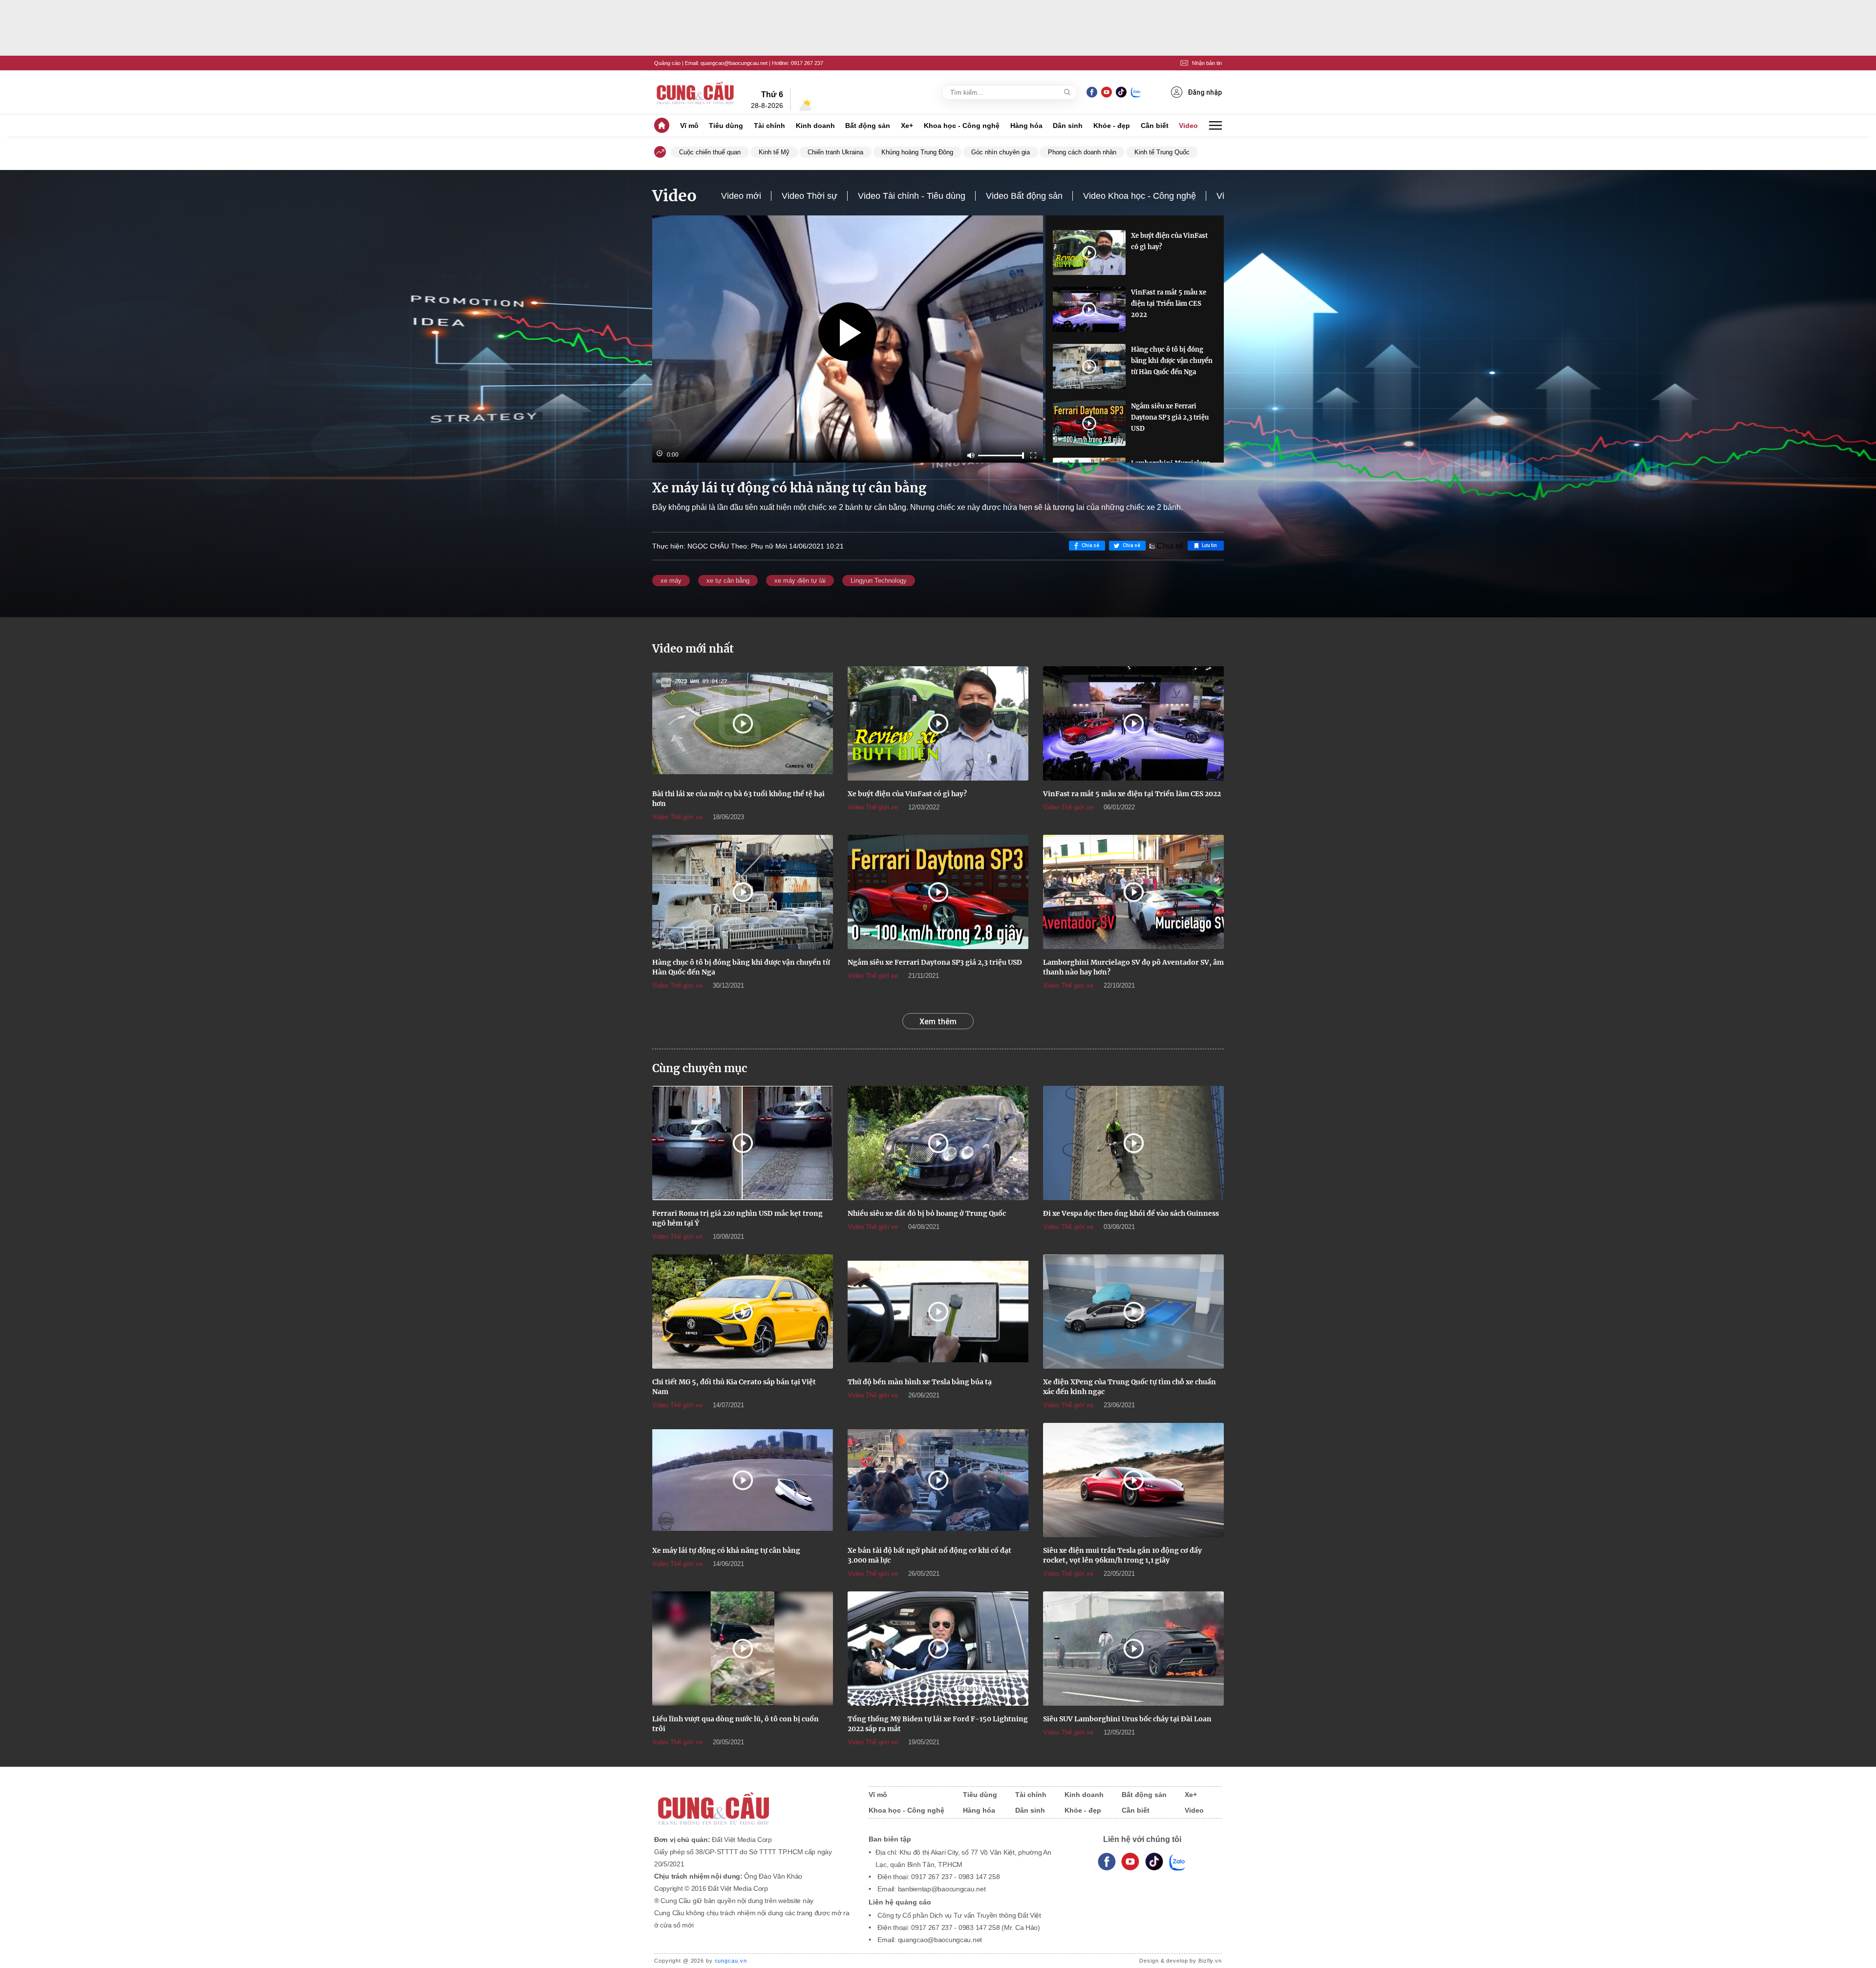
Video (1188, 126)
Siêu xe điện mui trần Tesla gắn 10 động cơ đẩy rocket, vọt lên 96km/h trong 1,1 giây (1122, 1555)
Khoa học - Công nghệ (962, 126)
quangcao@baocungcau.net (734, 63)
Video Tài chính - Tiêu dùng (912, 196)
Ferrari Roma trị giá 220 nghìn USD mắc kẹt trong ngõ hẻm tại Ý (737, 1218)
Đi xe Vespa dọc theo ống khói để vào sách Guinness (1131, 1213)
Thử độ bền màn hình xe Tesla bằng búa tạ (920, 1382)
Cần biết (1155, 126)
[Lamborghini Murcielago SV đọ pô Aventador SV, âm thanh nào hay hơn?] (1133, 892)
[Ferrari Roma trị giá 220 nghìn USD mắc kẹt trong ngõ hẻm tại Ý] (743, 1143)
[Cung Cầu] (752, 1802)
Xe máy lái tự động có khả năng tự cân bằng (726, 1550)
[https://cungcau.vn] (696, 92)
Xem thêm (938, 1021)
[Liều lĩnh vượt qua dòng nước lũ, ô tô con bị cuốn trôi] (743, 1649)
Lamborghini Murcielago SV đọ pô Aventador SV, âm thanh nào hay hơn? (1133, 967)
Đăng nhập (1205, 92)
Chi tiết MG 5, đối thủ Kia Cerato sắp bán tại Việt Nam (734, 1387)
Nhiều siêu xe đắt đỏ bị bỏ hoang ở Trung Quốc (927, 1213)
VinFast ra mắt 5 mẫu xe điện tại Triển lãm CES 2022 (1169, 304)
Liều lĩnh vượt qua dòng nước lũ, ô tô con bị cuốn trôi (735, 1724)
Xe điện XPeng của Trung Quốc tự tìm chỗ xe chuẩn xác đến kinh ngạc (1130, 1387)
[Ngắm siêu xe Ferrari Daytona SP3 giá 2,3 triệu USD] (1089, 423)
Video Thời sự (810, 196)
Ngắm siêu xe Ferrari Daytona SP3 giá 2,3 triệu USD (1170, 417)
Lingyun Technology (879, 581)
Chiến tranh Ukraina (835, 152)
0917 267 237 (807, 63)
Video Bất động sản (1024, 196)
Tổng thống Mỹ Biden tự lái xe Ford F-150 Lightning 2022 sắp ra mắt (938, 1724)
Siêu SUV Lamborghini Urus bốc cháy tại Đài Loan (1127, 1719)
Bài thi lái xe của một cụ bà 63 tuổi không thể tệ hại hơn (738, 799)
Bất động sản (868, 126)
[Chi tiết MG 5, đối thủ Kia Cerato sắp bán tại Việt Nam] (743, 1312)
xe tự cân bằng (728, 581)
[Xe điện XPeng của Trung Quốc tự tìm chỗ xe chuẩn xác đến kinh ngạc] (1133, 1312)
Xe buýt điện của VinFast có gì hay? (1169, 241)
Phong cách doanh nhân (1082, 152)
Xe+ (907, 126)
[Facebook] (1092, 92)
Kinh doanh (815, 126)
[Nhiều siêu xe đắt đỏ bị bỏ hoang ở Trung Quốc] (938, 1143)
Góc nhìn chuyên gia (1001, 152)
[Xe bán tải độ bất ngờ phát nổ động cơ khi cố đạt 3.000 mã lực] (938, 1480)
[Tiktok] (1154, 1862)
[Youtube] (1106, 92)
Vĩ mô (689, 126)
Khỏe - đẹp (1112, 126)
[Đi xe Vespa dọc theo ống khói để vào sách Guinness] (1133, 1143)
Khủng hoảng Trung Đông (917, 152)
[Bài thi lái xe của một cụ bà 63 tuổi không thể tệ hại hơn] (743, 723)
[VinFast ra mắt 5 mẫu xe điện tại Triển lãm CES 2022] (1089, 309)
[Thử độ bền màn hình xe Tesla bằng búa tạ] (938, 1312)
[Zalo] (1136, 92)
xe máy (671, 581)
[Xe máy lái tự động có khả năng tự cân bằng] (743, 1480)
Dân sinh (1068, 126)
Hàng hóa (1026, 126)
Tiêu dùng (726, 126)
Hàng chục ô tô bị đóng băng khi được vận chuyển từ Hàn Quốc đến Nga (1172, 361)
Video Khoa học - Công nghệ (1140, 196)
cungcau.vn (731, 1961)
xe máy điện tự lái (800, 581)
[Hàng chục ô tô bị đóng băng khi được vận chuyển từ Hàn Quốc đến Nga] (1089, 366)
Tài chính (769, 126)
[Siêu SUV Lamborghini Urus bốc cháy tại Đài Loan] (1133, 1649)
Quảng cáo (667, 63)
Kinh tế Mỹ (774, 152)
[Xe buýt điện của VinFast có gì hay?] (1089, 253)
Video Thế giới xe (677, 817)
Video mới (741, 196)
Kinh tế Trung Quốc (1162, 152)
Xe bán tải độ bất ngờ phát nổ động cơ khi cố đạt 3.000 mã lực (929, 1555)
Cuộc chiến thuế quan (710, 152)
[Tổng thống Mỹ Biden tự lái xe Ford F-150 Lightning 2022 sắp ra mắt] (938, 1649)
